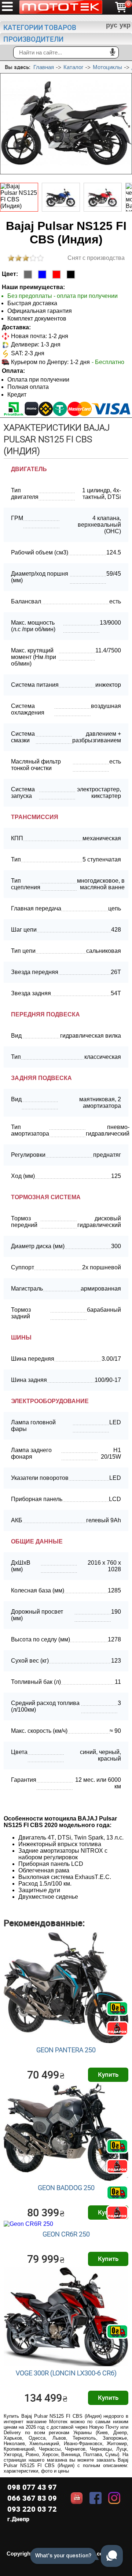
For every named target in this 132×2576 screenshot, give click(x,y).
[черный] (71, 274)
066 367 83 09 (32, 2498)
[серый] (28, 274)
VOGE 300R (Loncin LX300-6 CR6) (66, 2373)
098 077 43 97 (32, 2487)
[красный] (56, 274)
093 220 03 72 (32, 2509)
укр (125, 25)
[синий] (42, 274)
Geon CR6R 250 (66, 2234)
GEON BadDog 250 (66, 2187)
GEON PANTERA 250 (66, 2050)
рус (112, 25)
